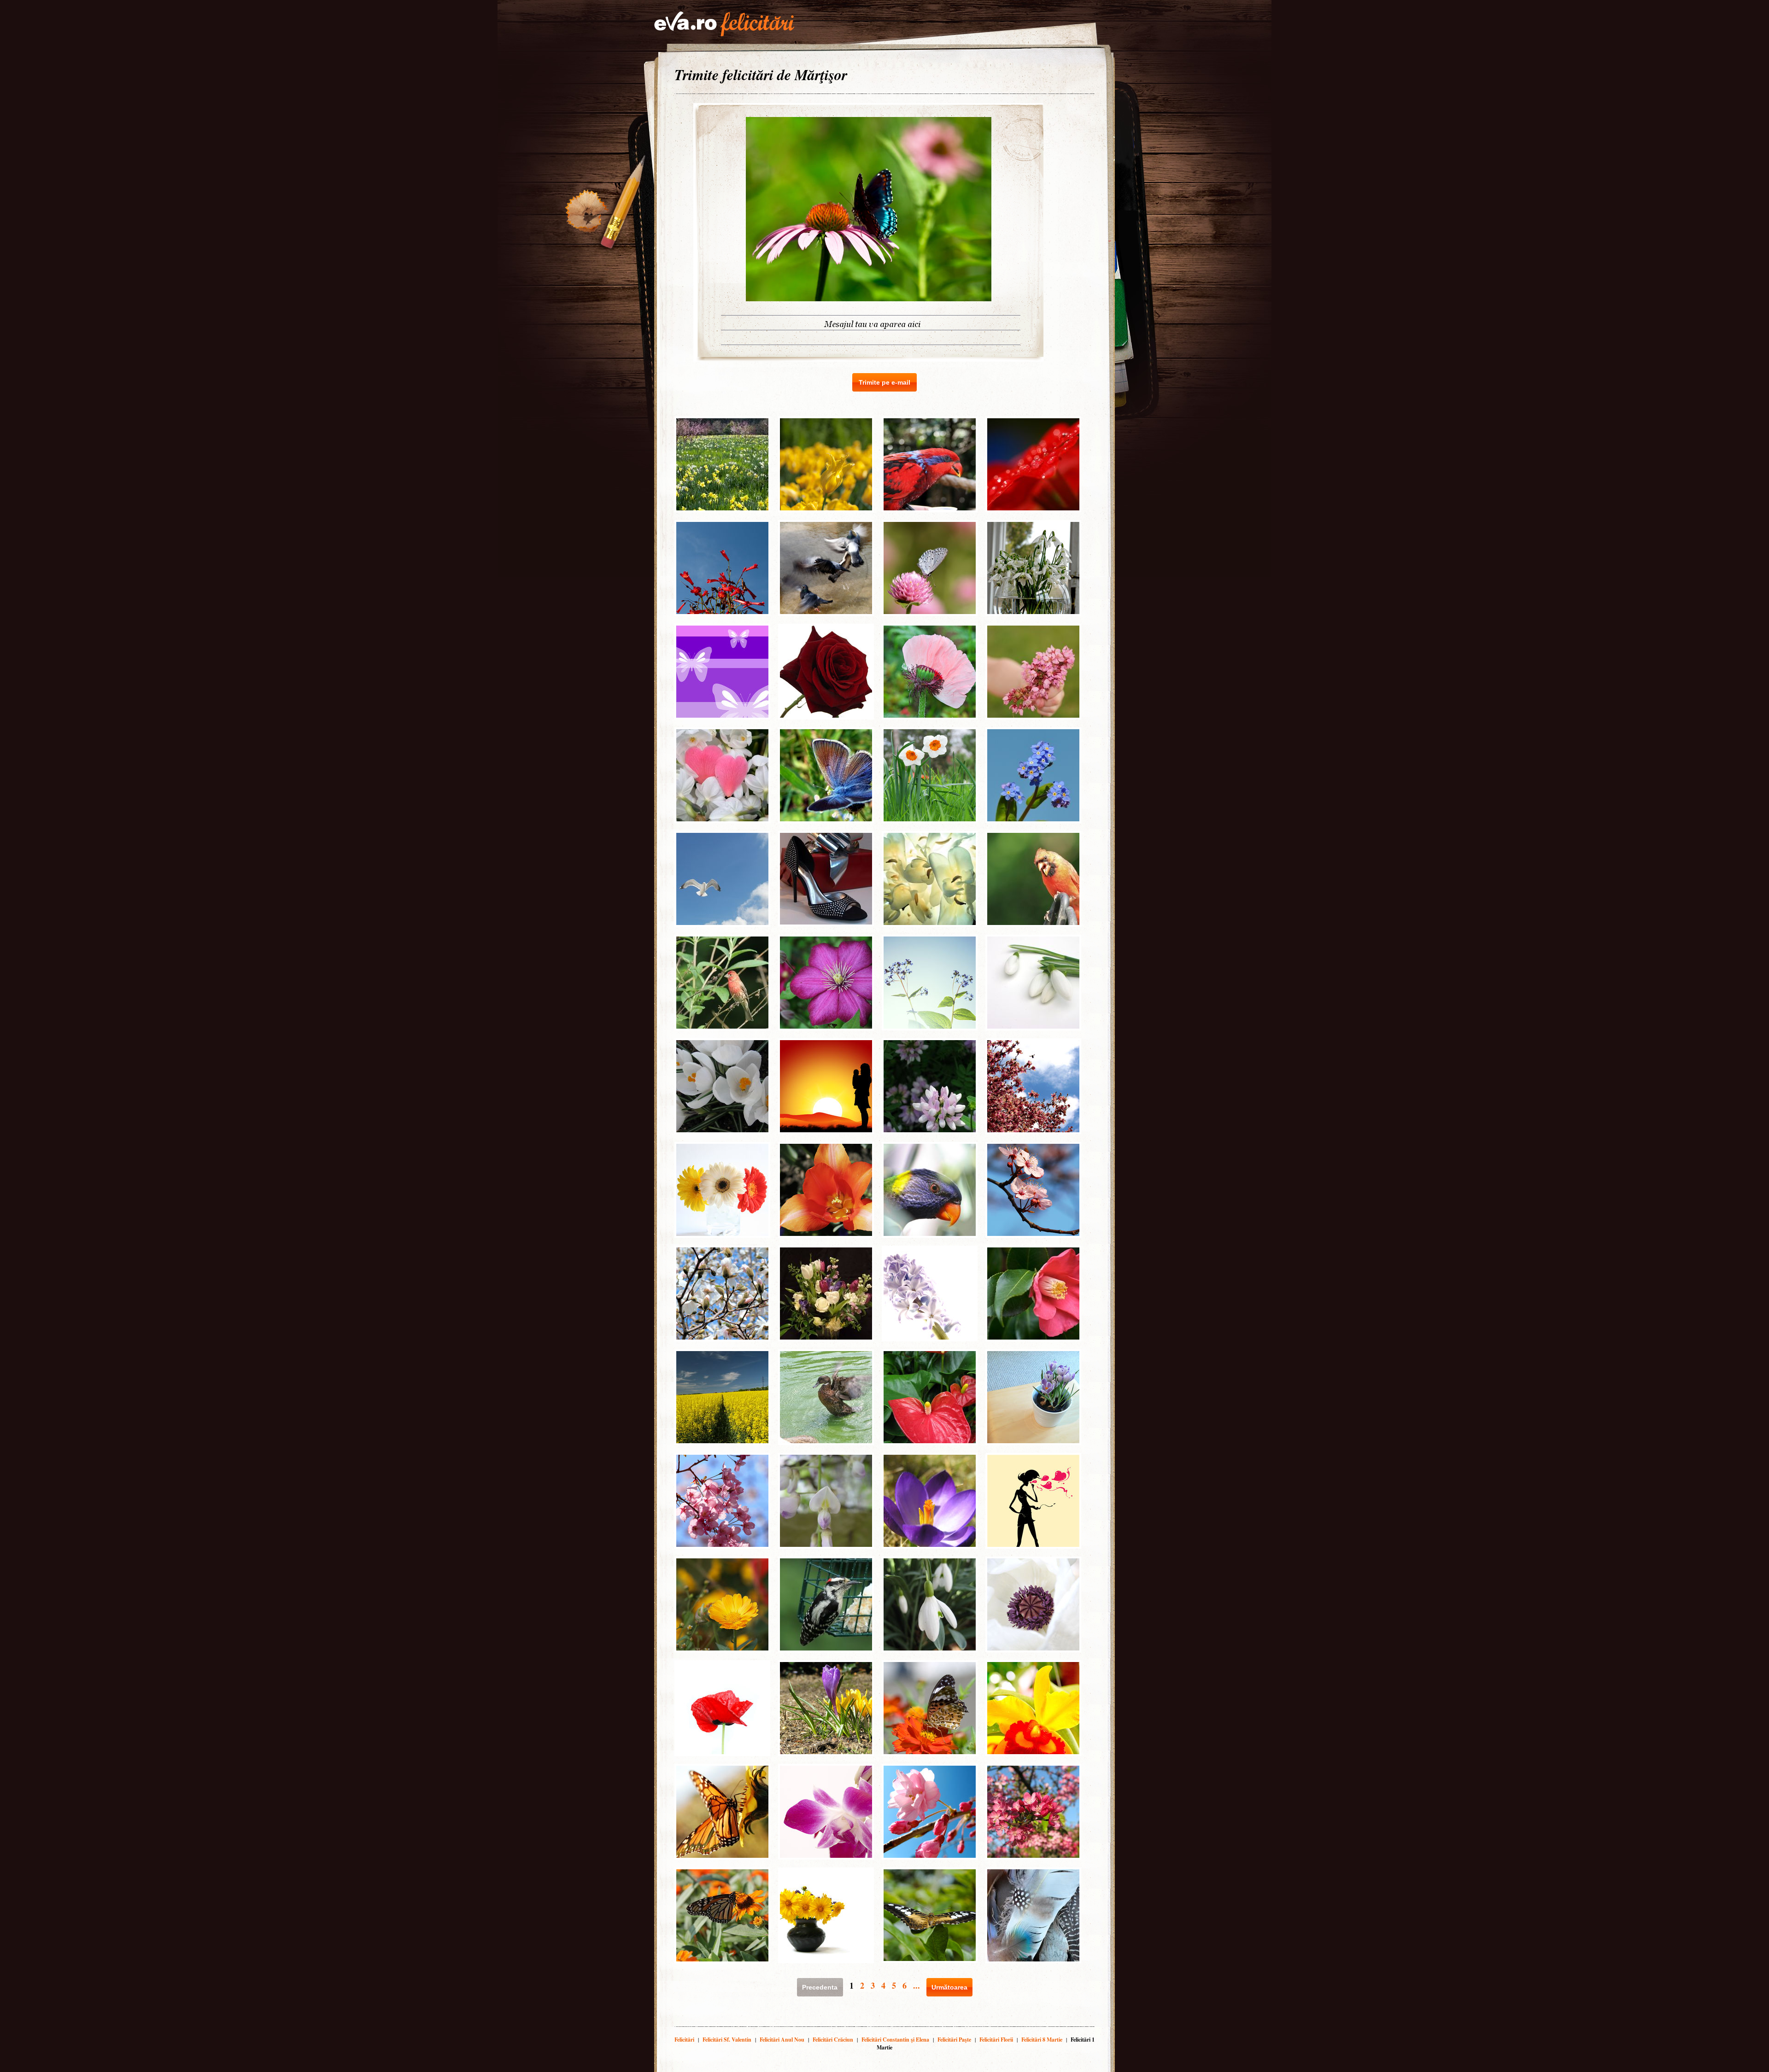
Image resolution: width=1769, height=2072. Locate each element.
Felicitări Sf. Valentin (727, 2040)
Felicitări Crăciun (833, 2040)
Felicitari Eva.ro (724, 24)
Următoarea (949, 1987)
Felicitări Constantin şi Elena (895, 2040)
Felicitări (684, 2040)
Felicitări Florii (996, 2040)
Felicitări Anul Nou (782, 2040)
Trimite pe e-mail (884, 382)
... (917, 1985)
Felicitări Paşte (954, 2040)
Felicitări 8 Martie (1042, 2040)
